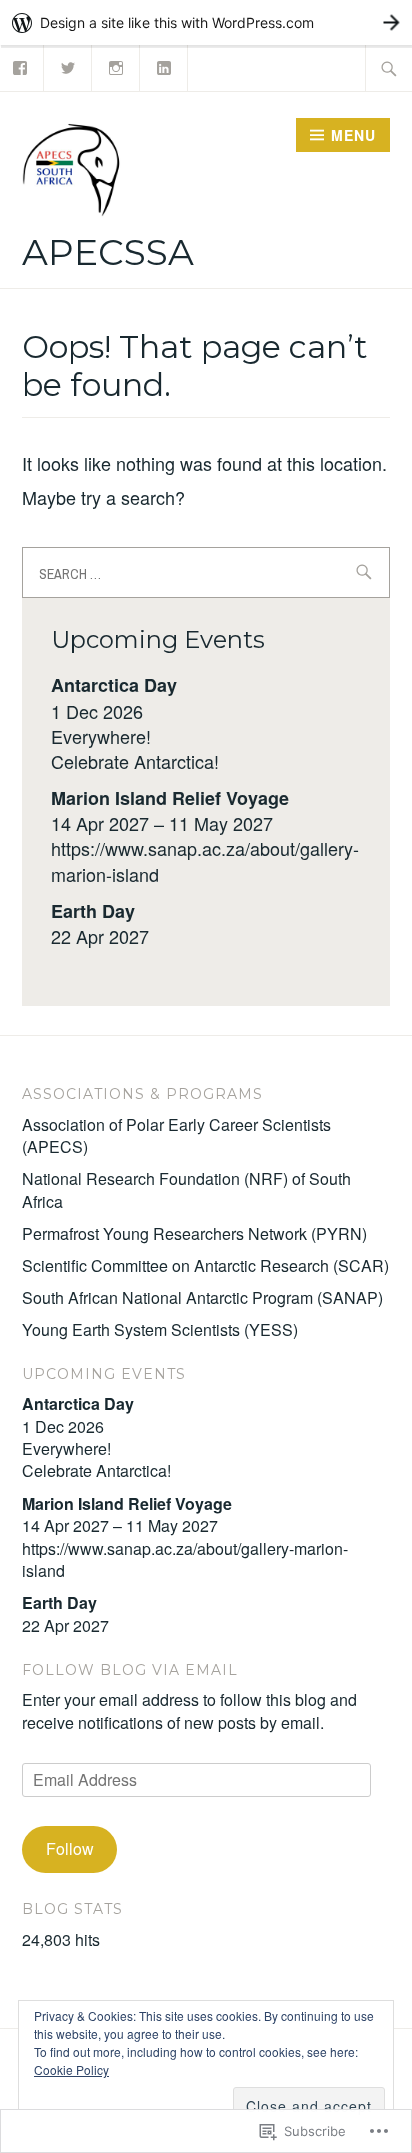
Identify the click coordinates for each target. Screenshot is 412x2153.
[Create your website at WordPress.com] (206, 22)
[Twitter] (68, 65)
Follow (70, 1848)
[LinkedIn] (164, 65)
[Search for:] (389, 68)
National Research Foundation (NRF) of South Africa (186, 1189)
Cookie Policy (71, 2069)
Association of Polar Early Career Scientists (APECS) (176, 1135)
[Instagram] (116, 65)
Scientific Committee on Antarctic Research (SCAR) (205, 1265)
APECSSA (108, 252)
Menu (353, 135)
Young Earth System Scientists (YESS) (160, 1329)
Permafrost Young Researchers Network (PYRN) (194, 1233)
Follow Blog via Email (130, 1670)
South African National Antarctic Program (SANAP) (202, 1297)
